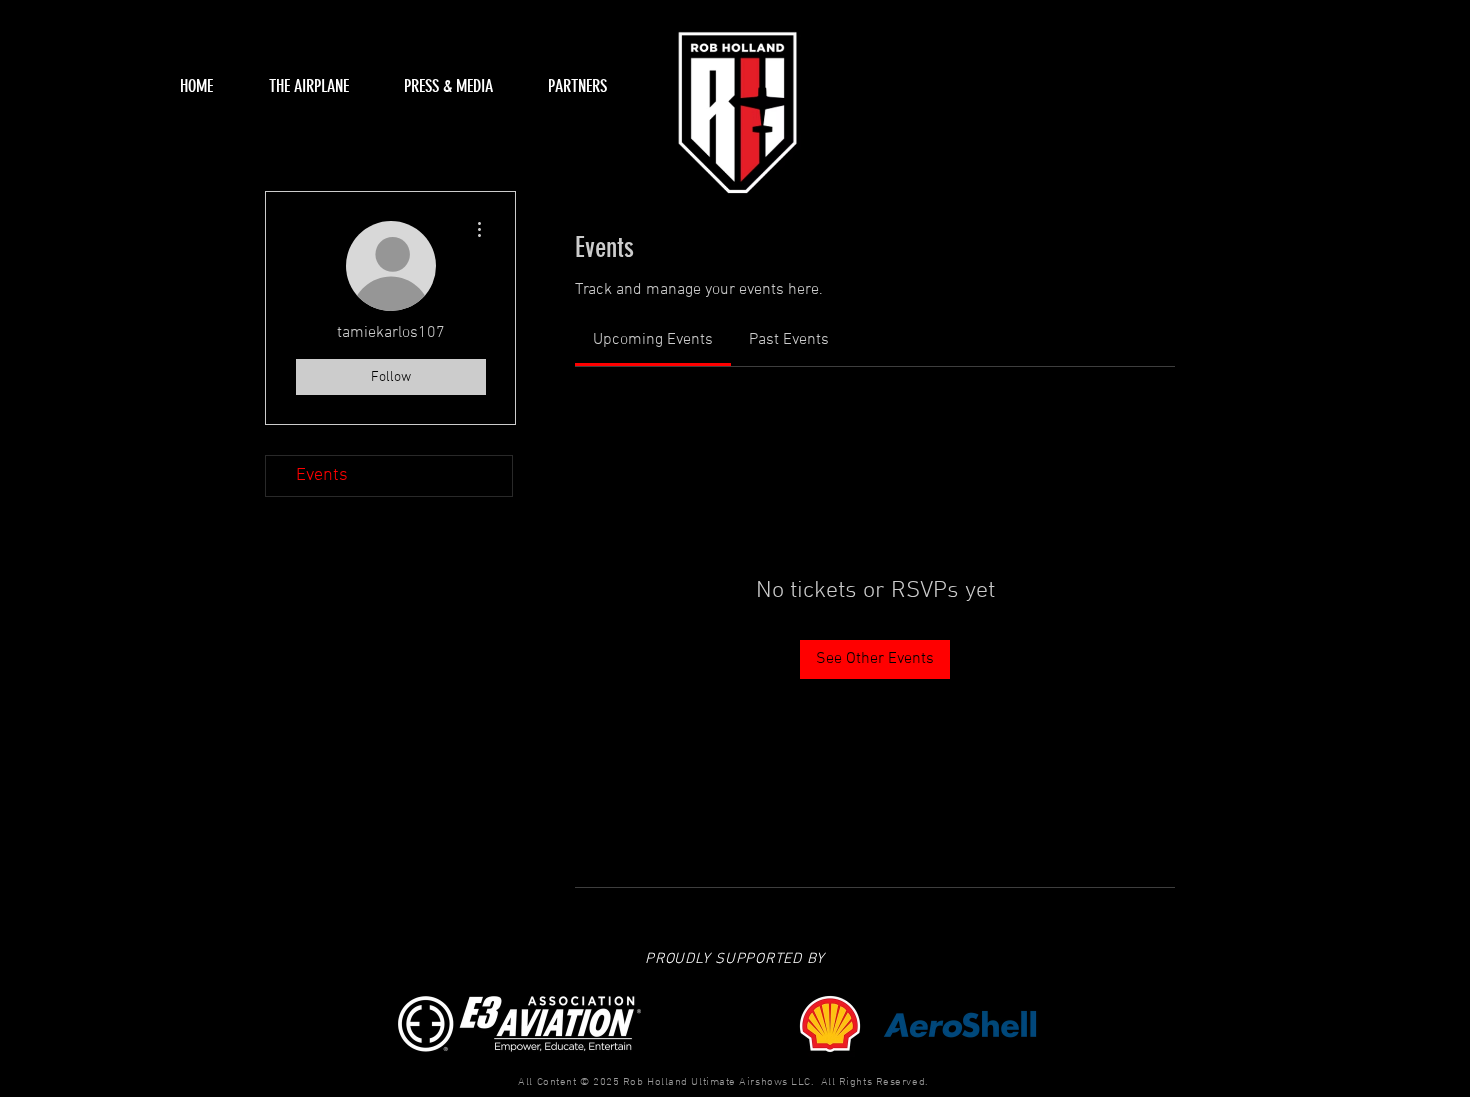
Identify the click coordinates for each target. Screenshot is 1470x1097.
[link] (653, 340)
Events (322, 475)
